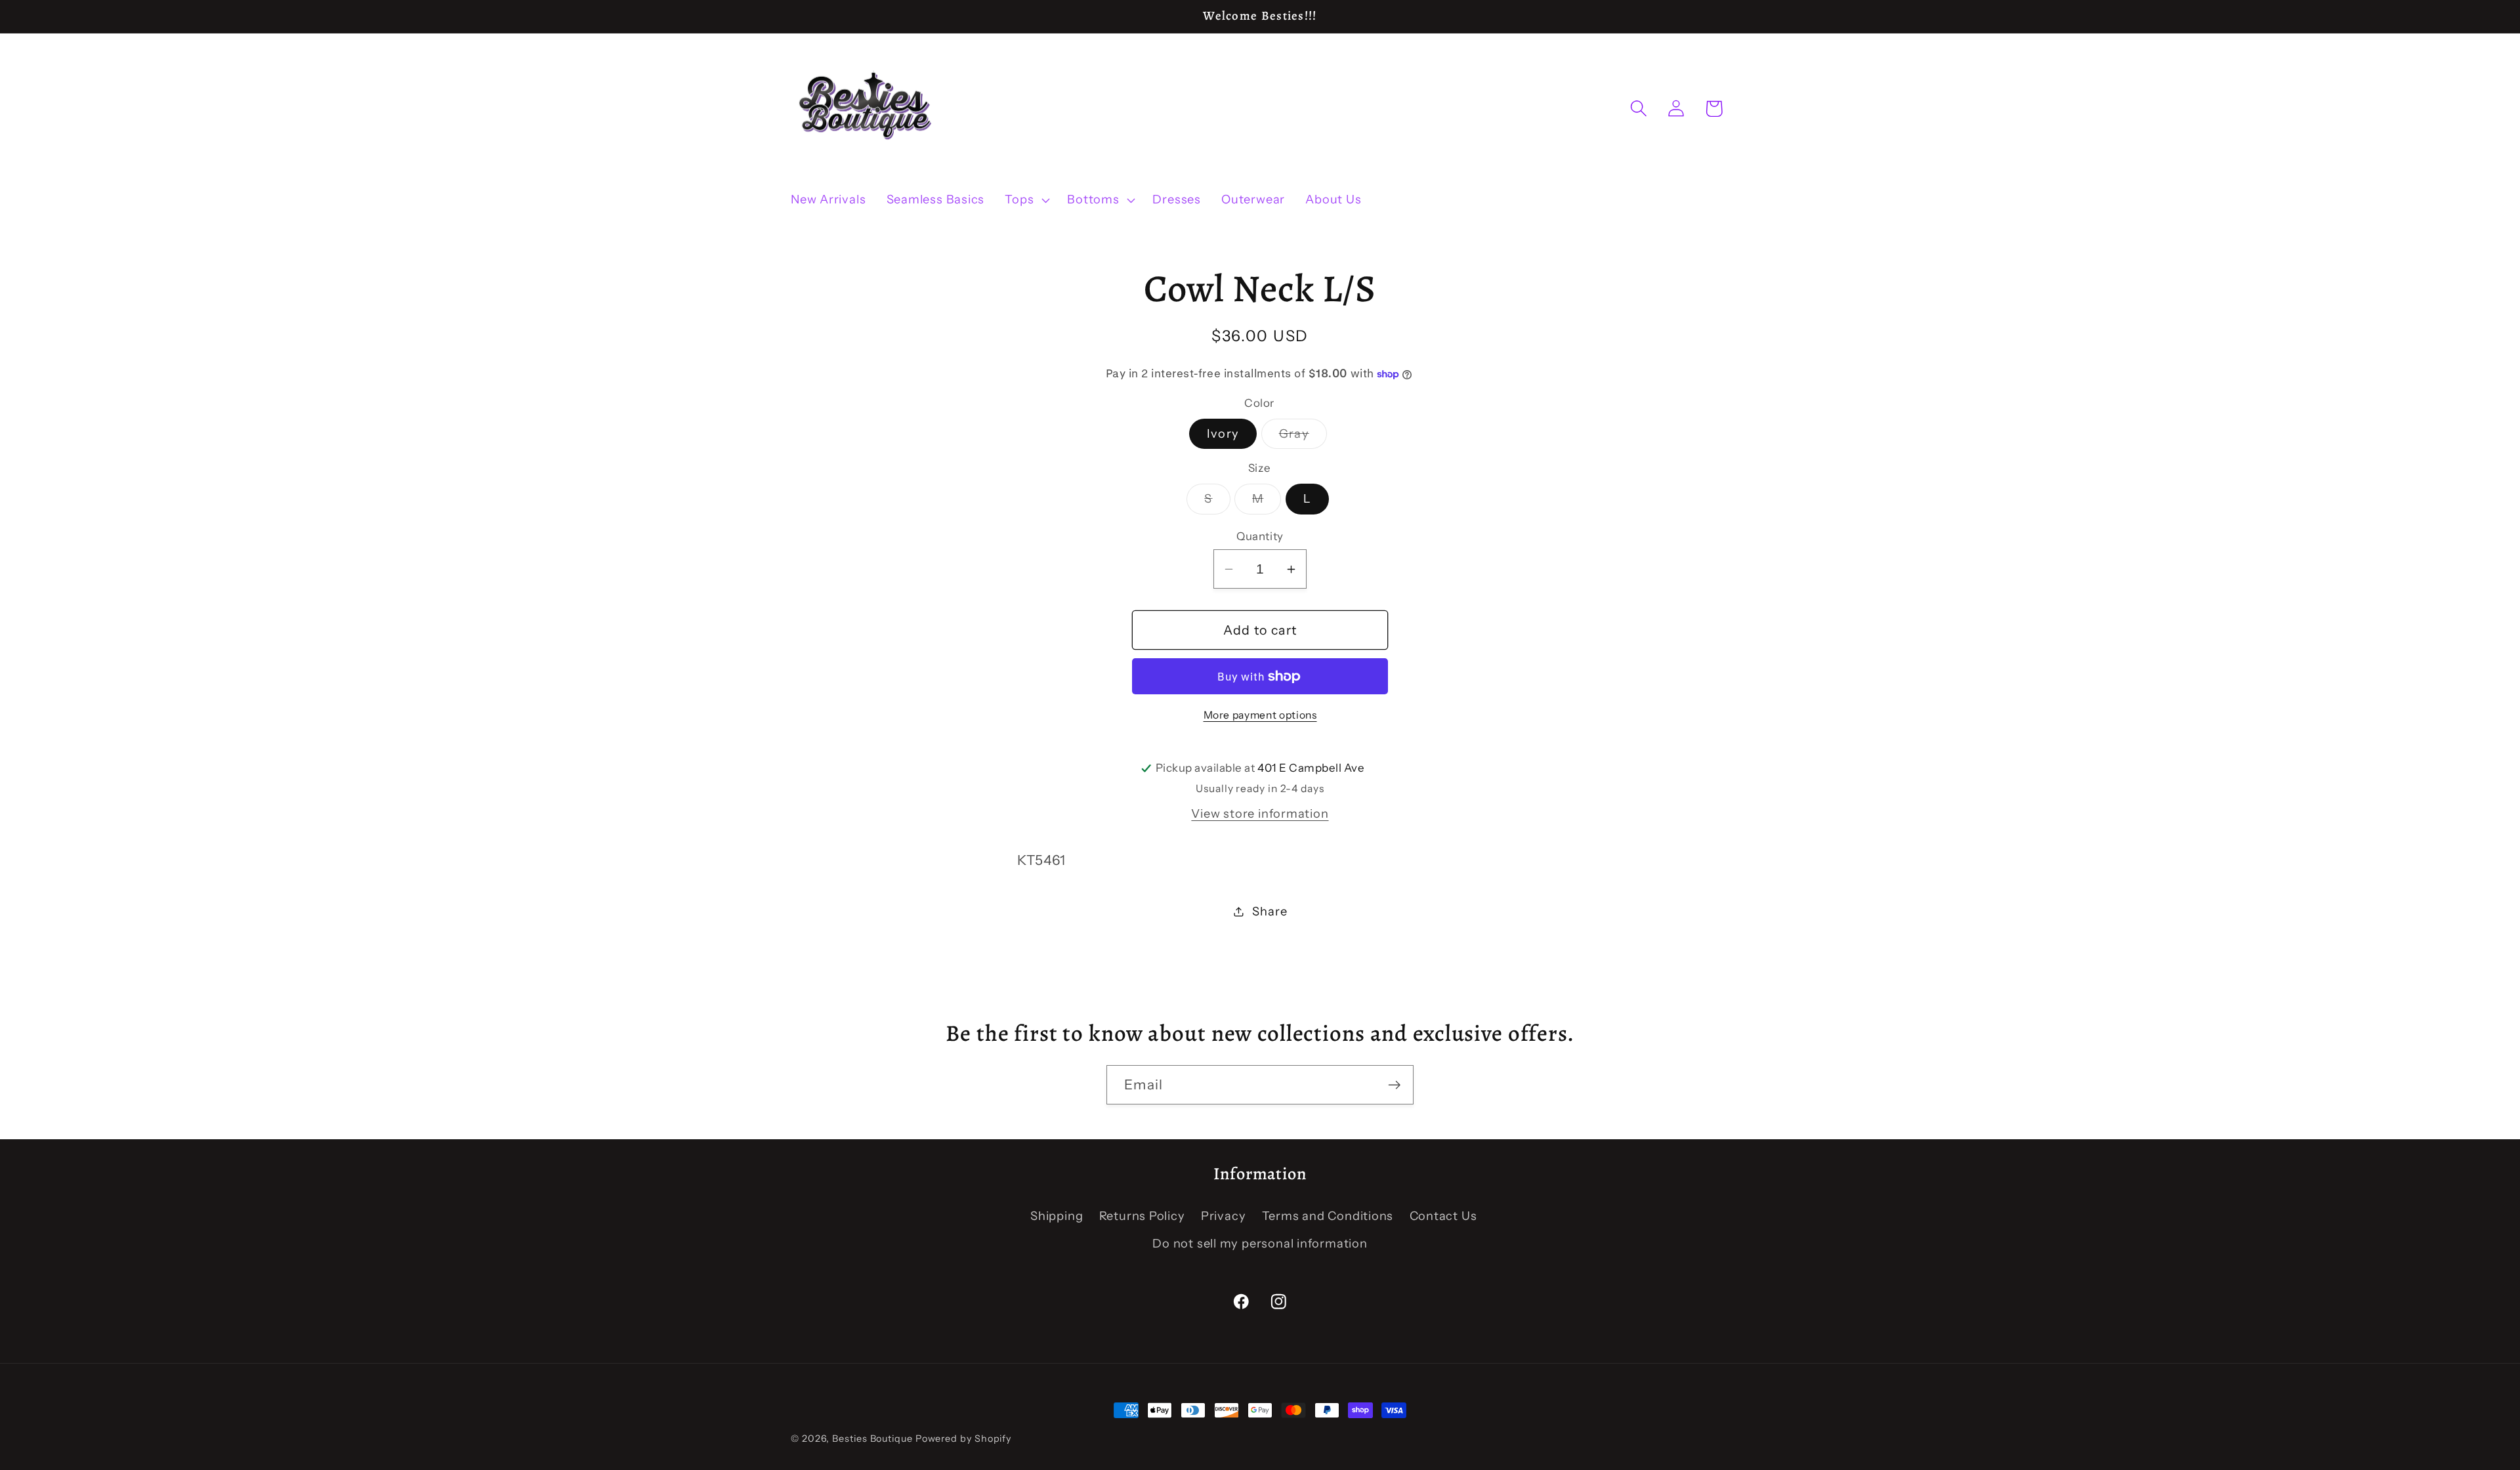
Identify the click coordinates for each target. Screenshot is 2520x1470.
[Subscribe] (1394, 1085)
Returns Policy (1142, 1216)
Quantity (1260, 536)
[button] (1026, 200)
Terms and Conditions (1328, 1216)
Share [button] (1270, 911)
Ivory (1223, 433)
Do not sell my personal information (1260, 1243)
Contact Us (1443, 1216)
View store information (1260, 813)
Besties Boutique (872, 1438)
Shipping (1057, 1216)
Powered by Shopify (963, 1438)
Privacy (1223, 1216)
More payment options (1260, 715)
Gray (1303, 437)
